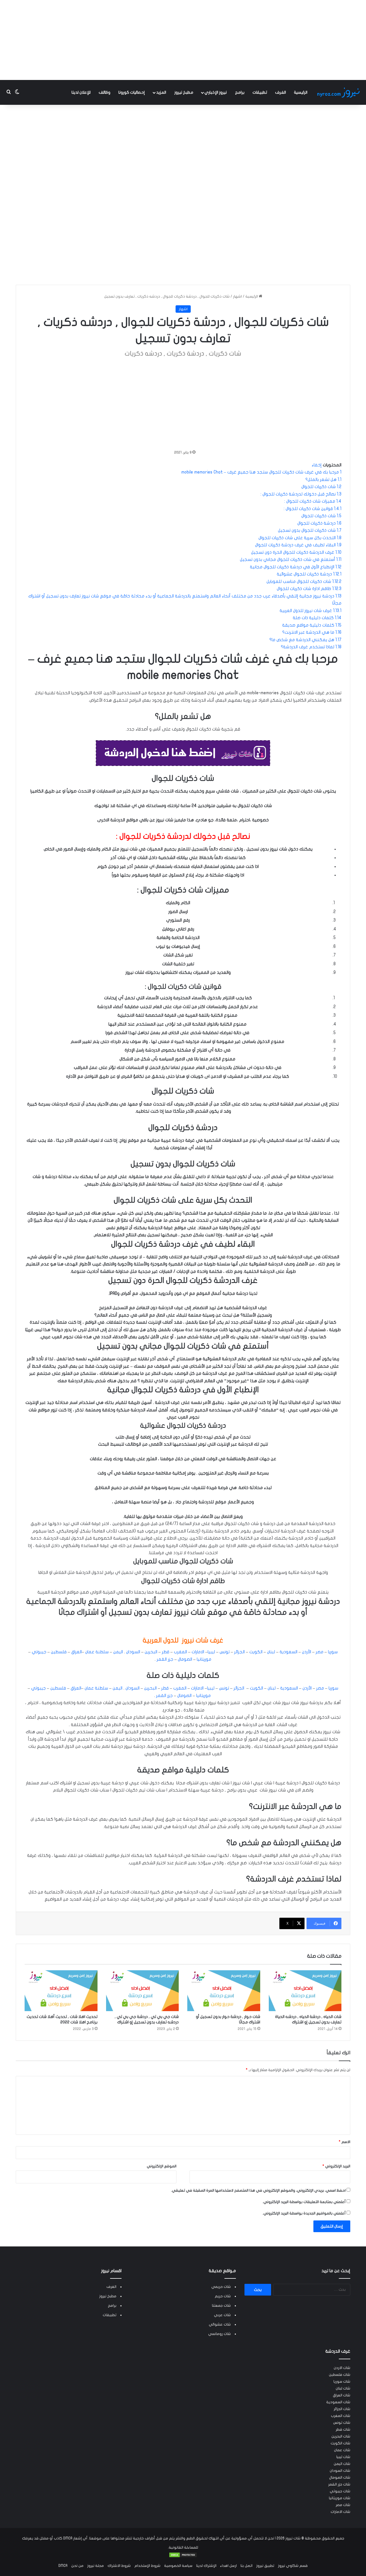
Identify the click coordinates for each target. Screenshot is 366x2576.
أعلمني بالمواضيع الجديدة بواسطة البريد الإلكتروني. (304, 2213)
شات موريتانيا (340, 2498)
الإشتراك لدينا (206, 2566)
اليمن (118, 1652)
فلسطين (59, 1652)
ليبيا (211, 1652)
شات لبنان (343, 2388)
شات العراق (342, 2395)
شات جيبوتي (340, 2491)
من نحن (77, 2566)
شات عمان (342, 2450)
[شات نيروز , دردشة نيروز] (339, 92)
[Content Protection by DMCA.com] (183, 2557)
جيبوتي (39, 1652)
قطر (166, 1652)
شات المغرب (341, 2416)
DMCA (63, 2566)
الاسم (345, 2142)
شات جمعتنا (221, 2306)
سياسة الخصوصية (178, 2566)
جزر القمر (165, 1659)
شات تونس (342, 2423)
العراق (76, 1652)
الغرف (281, 92)
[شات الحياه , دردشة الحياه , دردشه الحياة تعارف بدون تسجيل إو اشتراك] (305, 1991)
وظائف (105, 92)
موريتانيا (204, 1659)
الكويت (256, 1652)
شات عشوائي (220, 2324)
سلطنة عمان (97, 1652)
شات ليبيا (343, 2457)
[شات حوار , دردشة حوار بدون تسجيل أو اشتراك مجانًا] (224, 1991)
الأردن (307, 1652)
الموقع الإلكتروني (162, 2166)
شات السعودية (338, 2402)
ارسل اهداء (228, 2566)
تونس (225, 1652)
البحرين (151, 1652)
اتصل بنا (246, 2566)
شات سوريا (342, 2382)
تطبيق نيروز (265, 2566)
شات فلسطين (340, 2375)
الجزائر (239, 1652)
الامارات (198, 1652)
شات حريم (223, 2296)
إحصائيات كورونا (132, 92)
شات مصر (343, 2505)
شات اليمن (342, 2464)
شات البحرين (341, 2436)
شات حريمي (221, 2287)
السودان (133, 1652)
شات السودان (340, 2471)
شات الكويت (340, 2443)
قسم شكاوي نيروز (293, 2566)
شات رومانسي (219, 2334)
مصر (320, 1652)
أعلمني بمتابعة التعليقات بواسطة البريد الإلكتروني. (304, 2202)
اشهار (237, 296)
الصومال (185, 1659)
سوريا (333, 1652)
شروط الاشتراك (119, 2566)
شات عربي (222, 2315)
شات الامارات (340, 2512)
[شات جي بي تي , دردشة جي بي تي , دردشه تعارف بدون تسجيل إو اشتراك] (143, 1991)
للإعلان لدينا (81, 92)
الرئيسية (301, 92)
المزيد (161, 92)
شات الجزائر (342, 2409)
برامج (240, 92)
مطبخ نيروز (184, 92)
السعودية (289, 1652)
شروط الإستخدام (147, 2566)
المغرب (180, 1652)
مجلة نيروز (96, 2566)
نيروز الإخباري (216, 92)
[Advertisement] (183, 40)
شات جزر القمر (339, 2484)
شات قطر (343, 2429)
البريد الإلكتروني (336, 2166)
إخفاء (317, 465)
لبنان (271, 1652)
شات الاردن (342, 2368)
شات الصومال (340, 2477)
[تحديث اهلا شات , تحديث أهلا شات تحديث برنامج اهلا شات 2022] (61, 1991)
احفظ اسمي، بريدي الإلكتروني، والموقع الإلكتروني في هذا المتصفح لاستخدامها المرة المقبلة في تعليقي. (258, 2190)
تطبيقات (260, 92)
